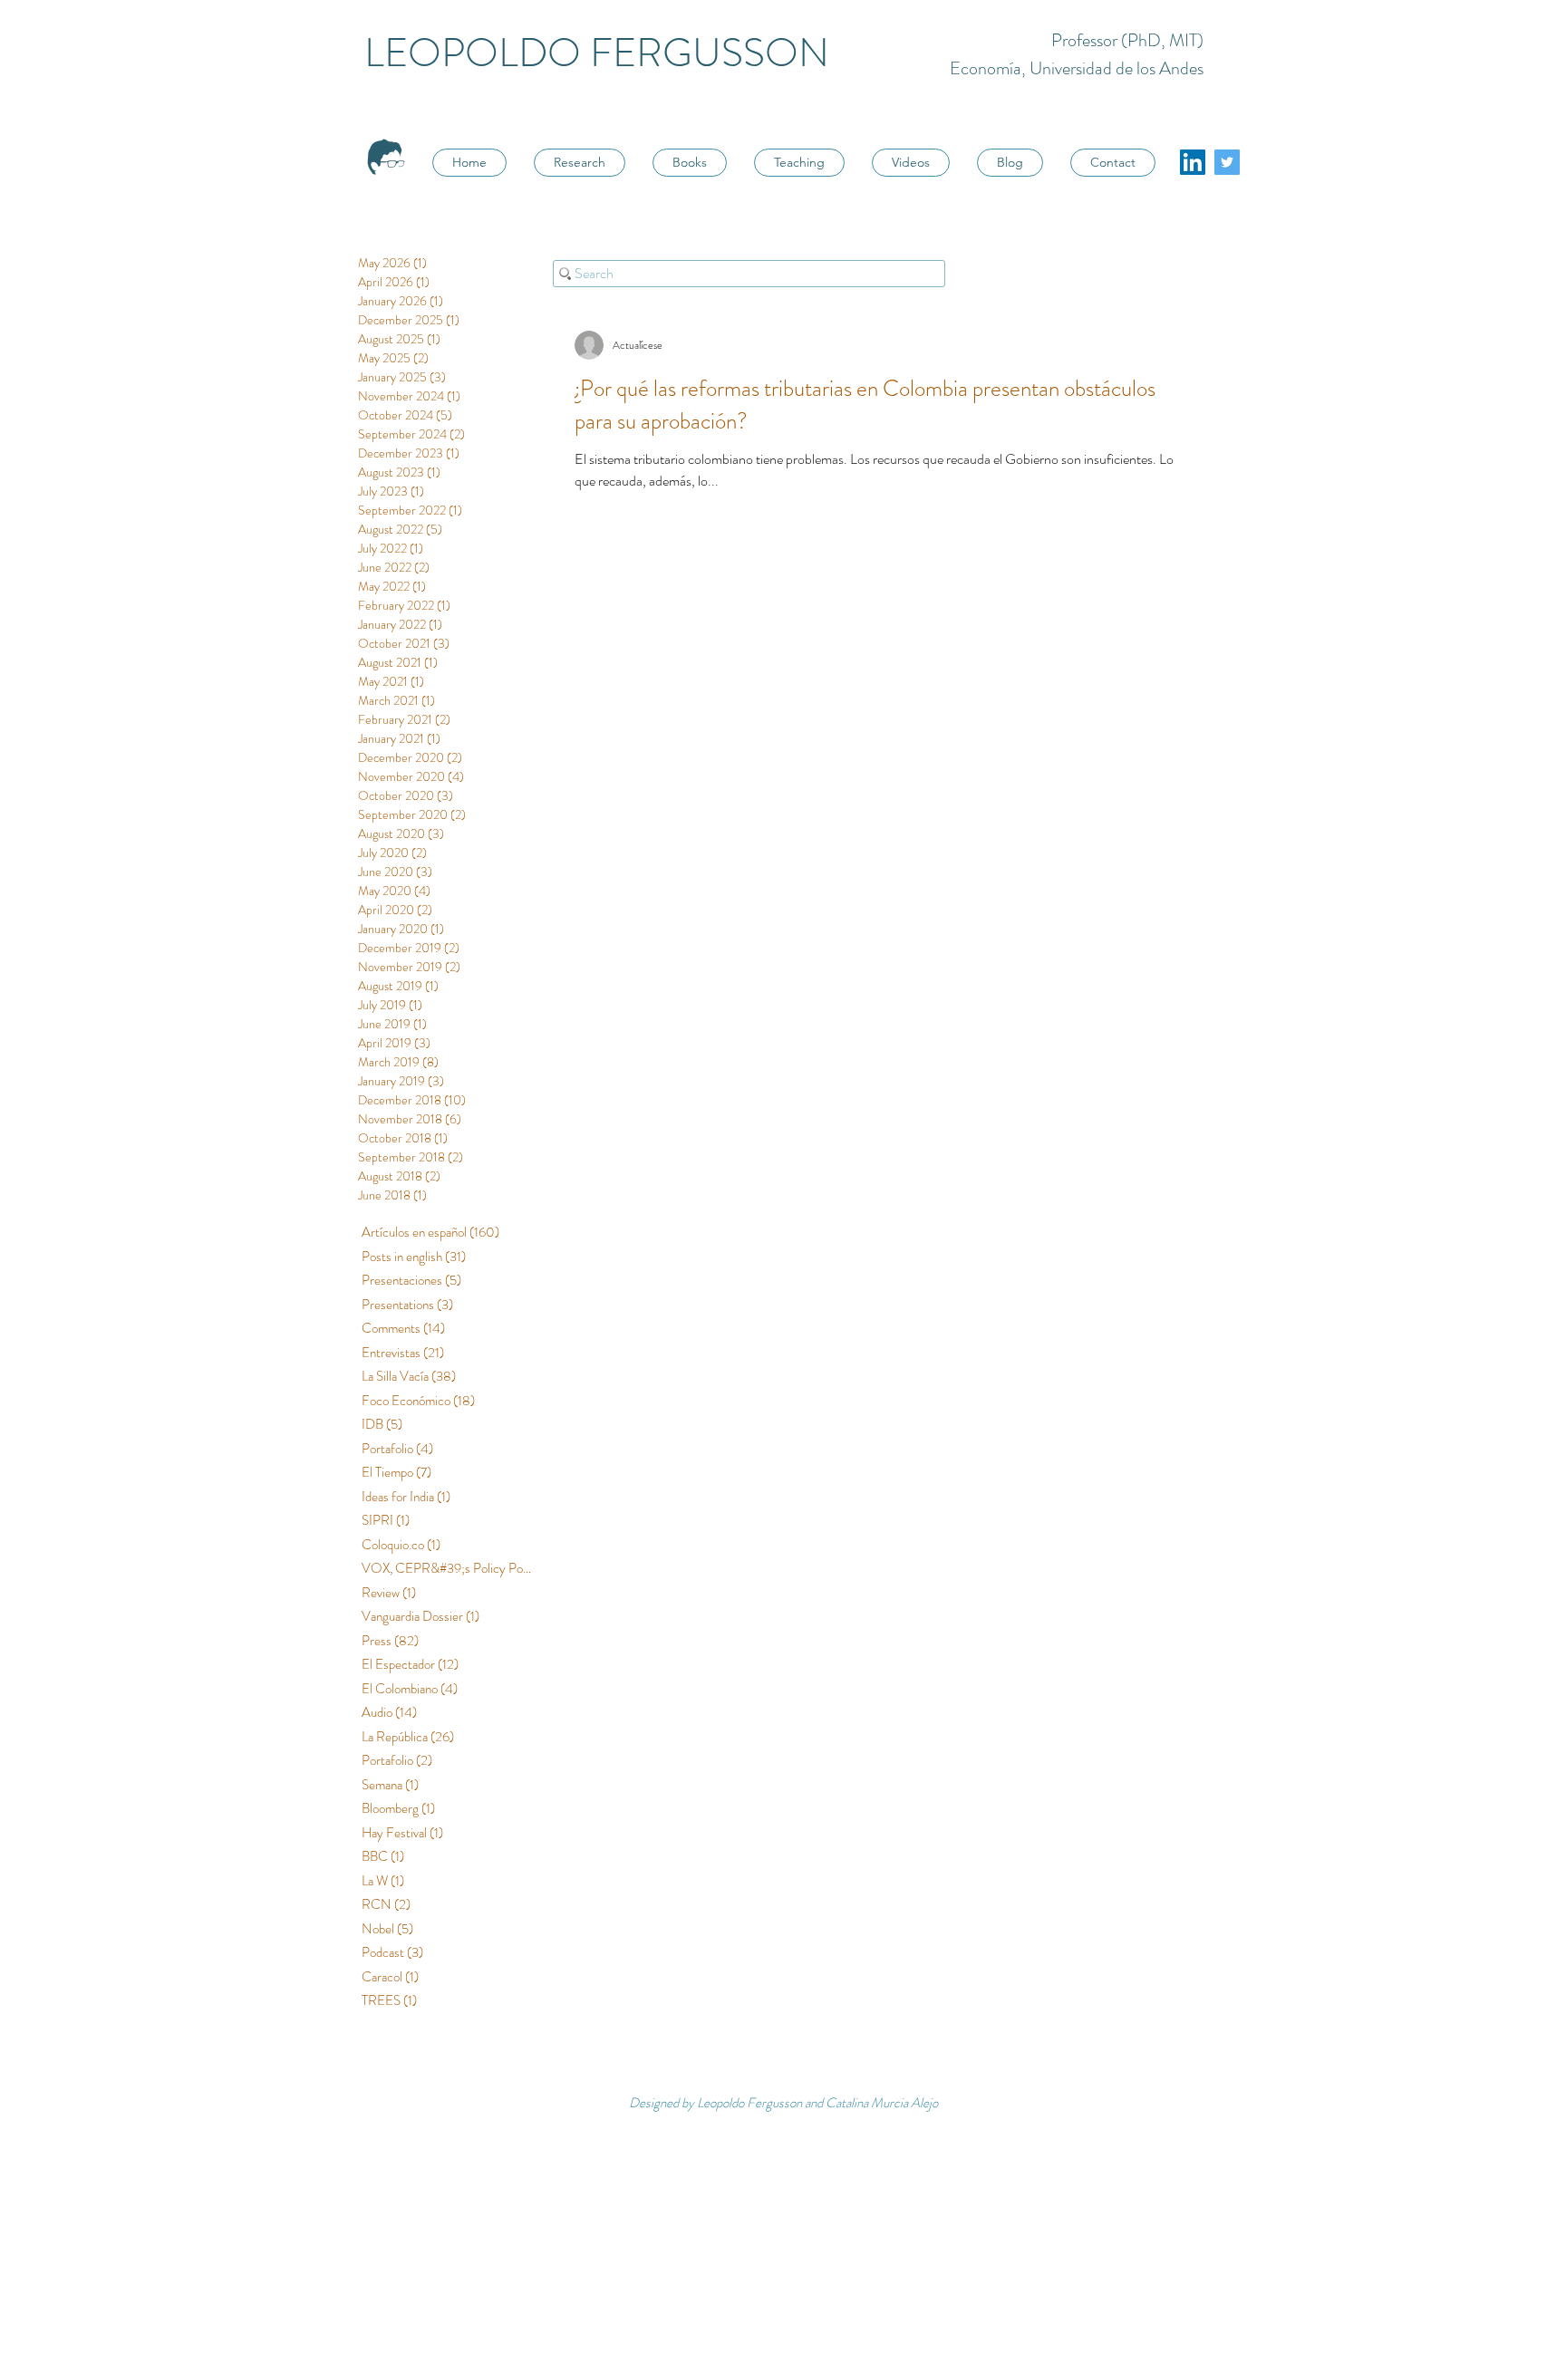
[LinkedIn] (1193, 162)
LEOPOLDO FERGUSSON (597, 53)
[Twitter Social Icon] (1227, 162)
